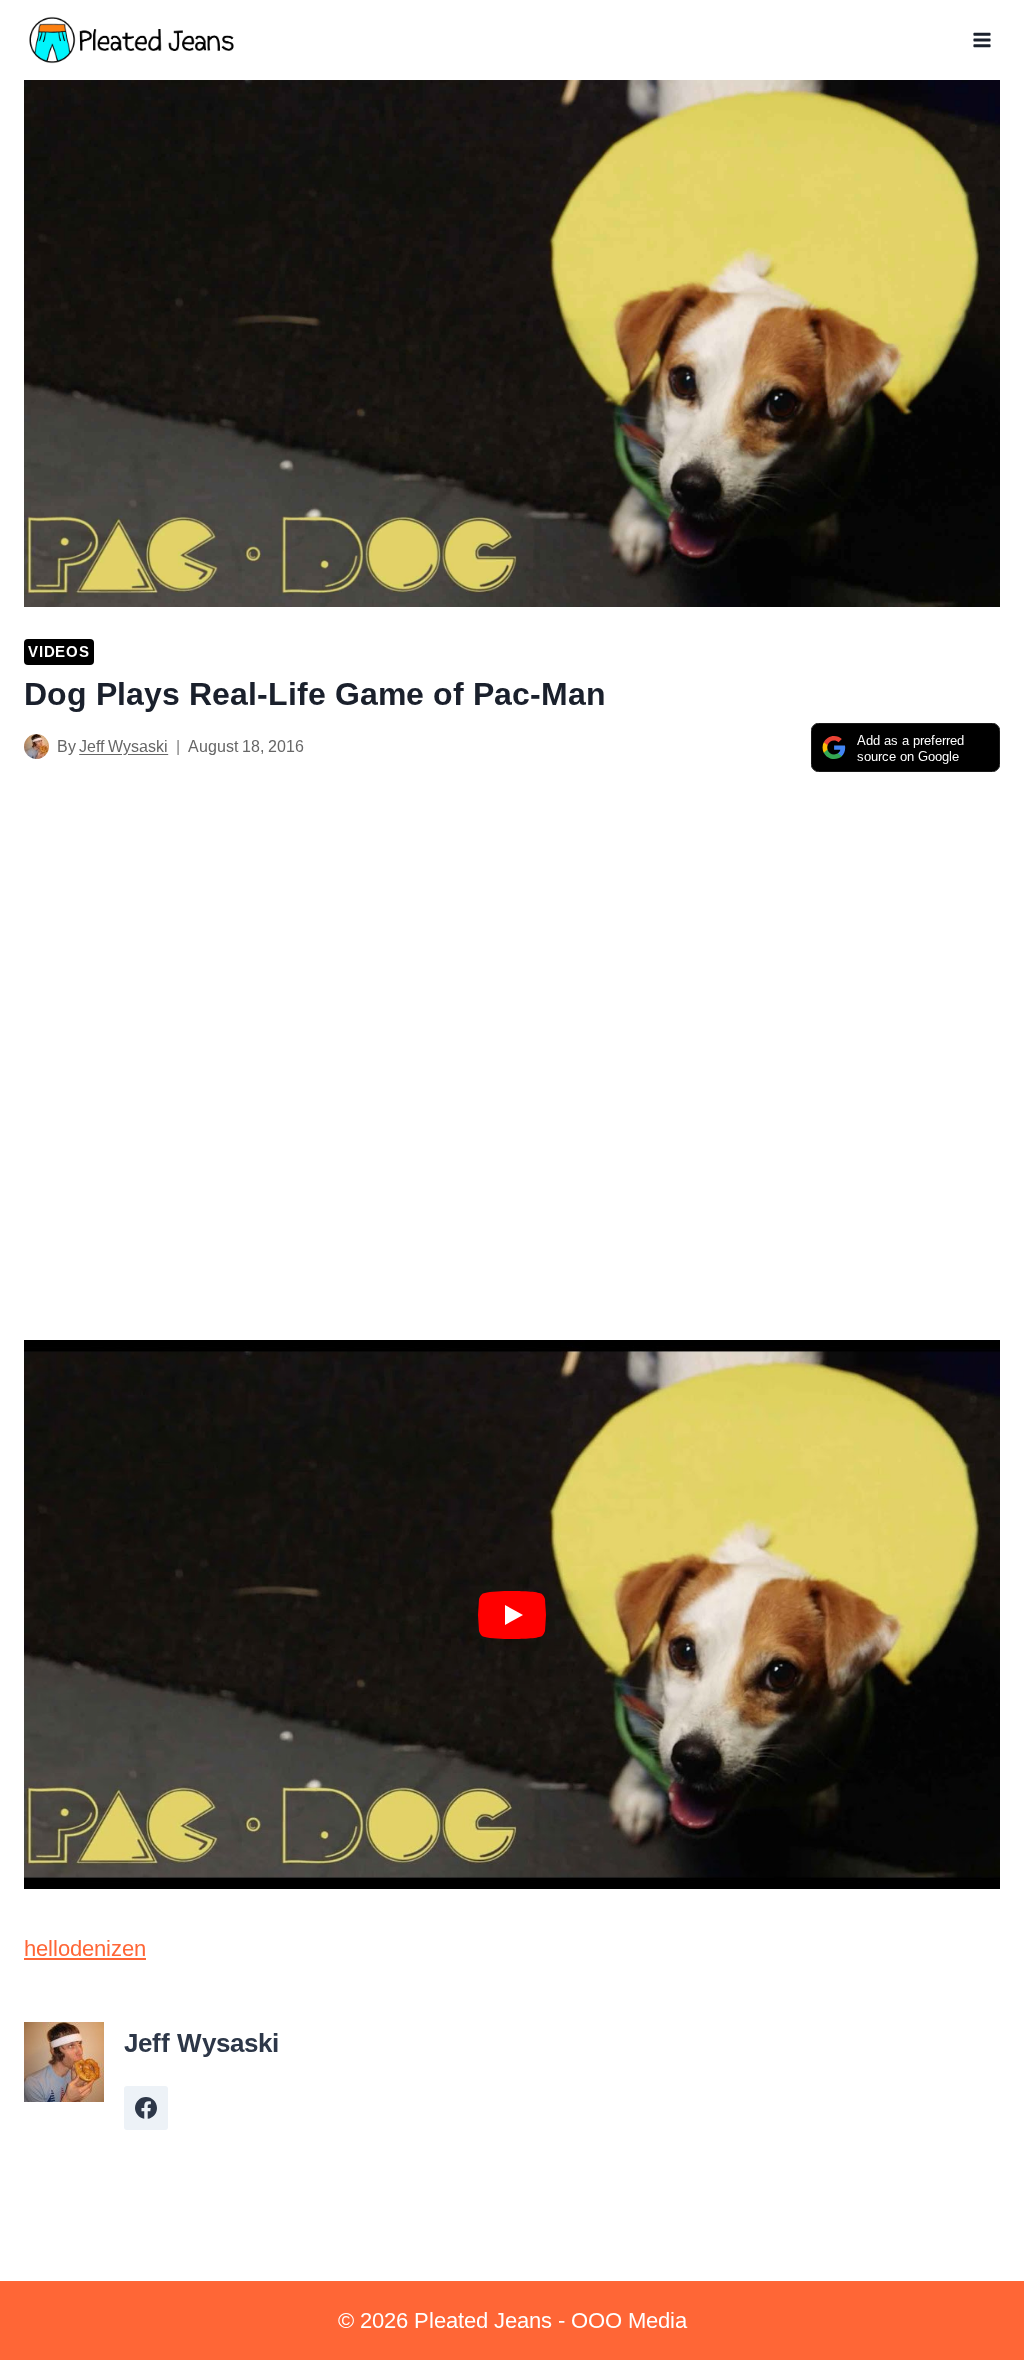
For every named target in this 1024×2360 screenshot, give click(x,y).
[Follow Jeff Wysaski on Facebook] (146, 2108)
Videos (59, 651)
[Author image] (36, 746)
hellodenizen (85, 1948)
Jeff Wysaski (123, 746)
